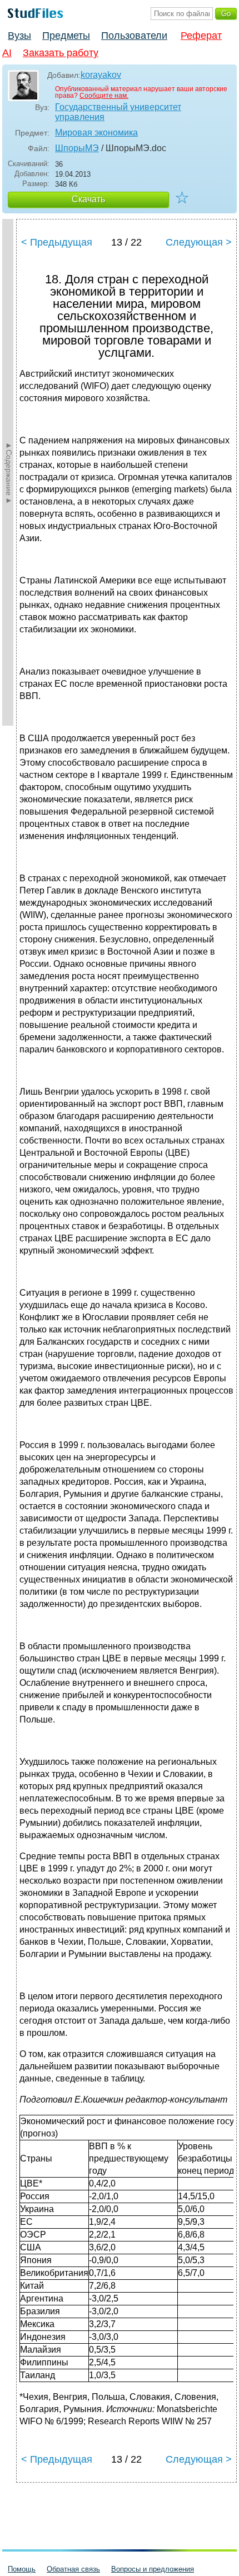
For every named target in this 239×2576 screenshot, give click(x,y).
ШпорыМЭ (77, 148)
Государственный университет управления (118, 112)
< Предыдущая (57, 242)
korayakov (101, 75)
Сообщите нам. (104, 96)
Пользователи (134, 36)
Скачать (88, 199)
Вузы (19, 36)
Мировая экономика (96, 133)
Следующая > (199, 242)
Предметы (66, 36)
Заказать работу (61, 53)
